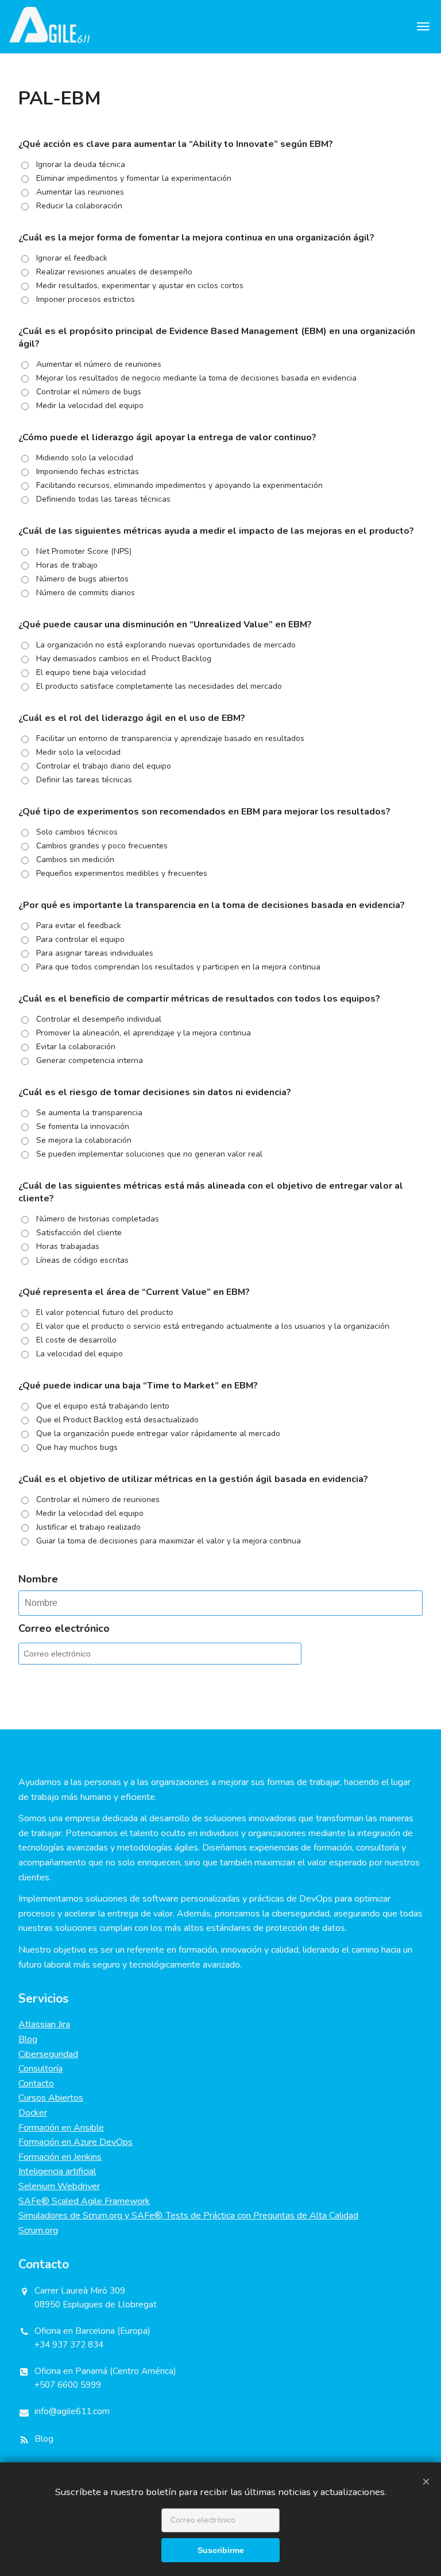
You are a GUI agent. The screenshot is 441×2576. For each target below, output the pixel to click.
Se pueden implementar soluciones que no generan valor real (149, 1154)
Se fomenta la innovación (83, 1126)
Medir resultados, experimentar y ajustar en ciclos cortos (140, 286)
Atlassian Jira (44, 2024)
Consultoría (40, 2069)
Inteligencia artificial (57, 2171)
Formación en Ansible (61, 2128)
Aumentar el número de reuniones (99, 364)
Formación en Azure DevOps (76, 2142)
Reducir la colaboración (79, 206)
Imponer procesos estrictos (86, 299)
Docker (33, 2113)
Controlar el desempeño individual (99, 1019)
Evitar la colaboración (76, 1047)
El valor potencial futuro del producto (105, 1312)
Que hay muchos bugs (77, 1447)
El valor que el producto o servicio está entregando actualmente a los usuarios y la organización (213, 1326)
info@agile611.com (72, 2411)
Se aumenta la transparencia (89, 1113)
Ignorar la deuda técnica (81, 164)
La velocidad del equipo (80, 1354)
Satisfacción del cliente (79, 1233)
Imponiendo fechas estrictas (88, 472)
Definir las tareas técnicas (84, 780)
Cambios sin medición (75, 860)
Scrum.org (38, 2230)
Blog (28, 2039)
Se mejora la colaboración (84, 1140)
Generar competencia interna (90, 1060)
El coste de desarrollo (76, 1340)
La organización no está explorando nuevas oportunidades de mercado (166, 645)
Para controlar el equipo (80, 939)
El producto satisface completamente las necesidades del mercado (159, 686)
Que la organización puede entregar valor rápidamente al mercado (158, 1434)
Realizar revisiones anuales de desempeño (114, 272)
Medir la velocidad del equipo (90, 406)
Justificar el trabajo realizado (88, 1527)
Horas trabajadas (68, 1246)
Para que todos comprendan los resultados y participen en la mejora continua (178, 967)
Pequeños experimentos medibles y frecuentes (122, 873)
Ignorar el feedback (72, 258)
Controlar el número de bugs (89, 392)
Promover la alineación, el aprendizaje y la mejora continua (144, 1033)
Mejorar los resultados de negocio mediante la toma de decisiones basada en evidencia (196, 378)
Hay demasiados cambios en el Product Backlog (124, 659)
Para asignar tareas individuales (95, 953)
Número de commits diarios (86, 593)
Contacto (36, 2084)
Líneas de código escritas (82, 1260)
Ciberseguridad (48, 2054)
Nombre (38, 1579)
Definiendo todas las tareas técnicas (103, 499)
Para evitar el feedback (79, 926)
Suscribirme (221, 2550)
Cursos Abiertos (51, 2098)
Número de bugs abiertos (82, 579)
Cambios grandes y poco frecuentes (102, 846)
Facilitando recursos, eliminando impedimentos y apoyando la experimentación (179, 485)
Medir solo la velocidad (78, 752)
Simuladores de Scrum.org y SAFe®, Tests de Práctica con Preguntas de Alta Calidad (188, 2216)
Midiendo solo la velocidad (85, 458)
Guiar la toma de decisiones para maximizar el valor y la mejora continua (169, 1541)
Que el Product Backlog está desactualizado (117, 1420)
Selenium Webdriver (59, 2186)
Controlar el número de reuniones (98, 1500)
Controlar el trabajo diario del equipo (104, 766)
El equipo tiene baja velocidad (91, 672)
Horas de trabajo (67, 565)
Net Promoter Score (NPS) (84, 551)
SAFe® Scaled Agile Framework (84, 2201)
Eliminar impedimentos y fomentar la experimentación (134, 178)
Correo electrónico (64, 1628)
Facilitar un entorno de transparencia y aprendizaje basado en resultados (170, 738)
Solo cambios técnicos (77, 832)
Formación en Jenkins (60, 2157)
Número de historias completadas (98, 1219)
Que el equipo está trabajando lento (103, 1406)
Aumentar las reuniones (80, 192)
